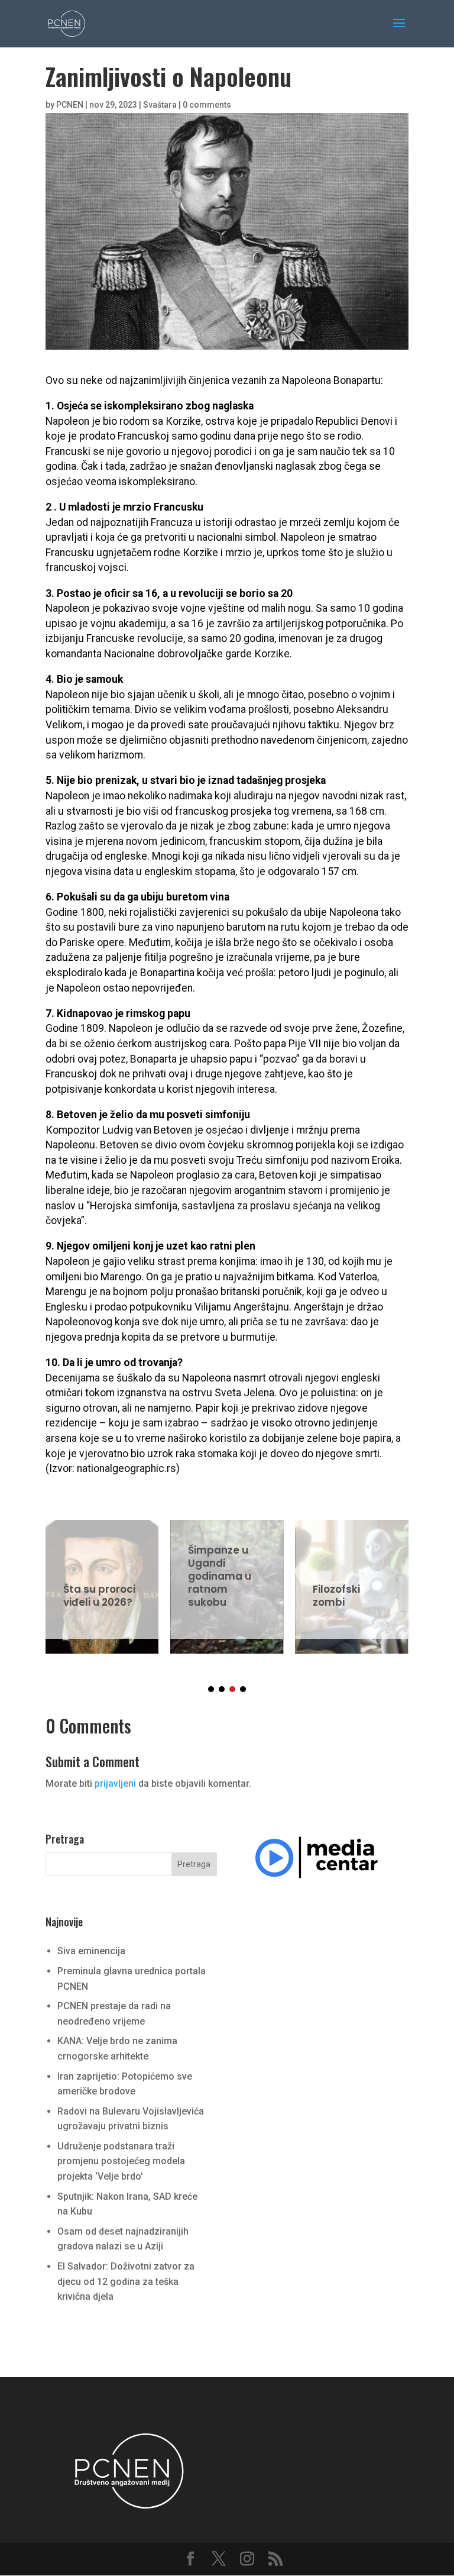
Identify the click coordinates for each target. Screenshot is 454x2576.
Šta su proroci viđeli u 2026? (102, 1579)
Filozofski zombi (351, 1579)
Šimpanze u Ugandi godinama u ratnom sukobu (227, 1579)
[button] (211, 1689)
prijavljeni (115, 1783)
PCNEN (70, 105)
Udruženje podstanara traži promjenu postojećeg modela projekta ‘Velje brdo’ (121, 2161)
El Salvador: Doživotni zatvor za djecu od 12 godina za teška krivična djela (126, 2281)
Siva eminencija (91, 1951)
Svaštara (160, 105)
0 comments (207, 105)
